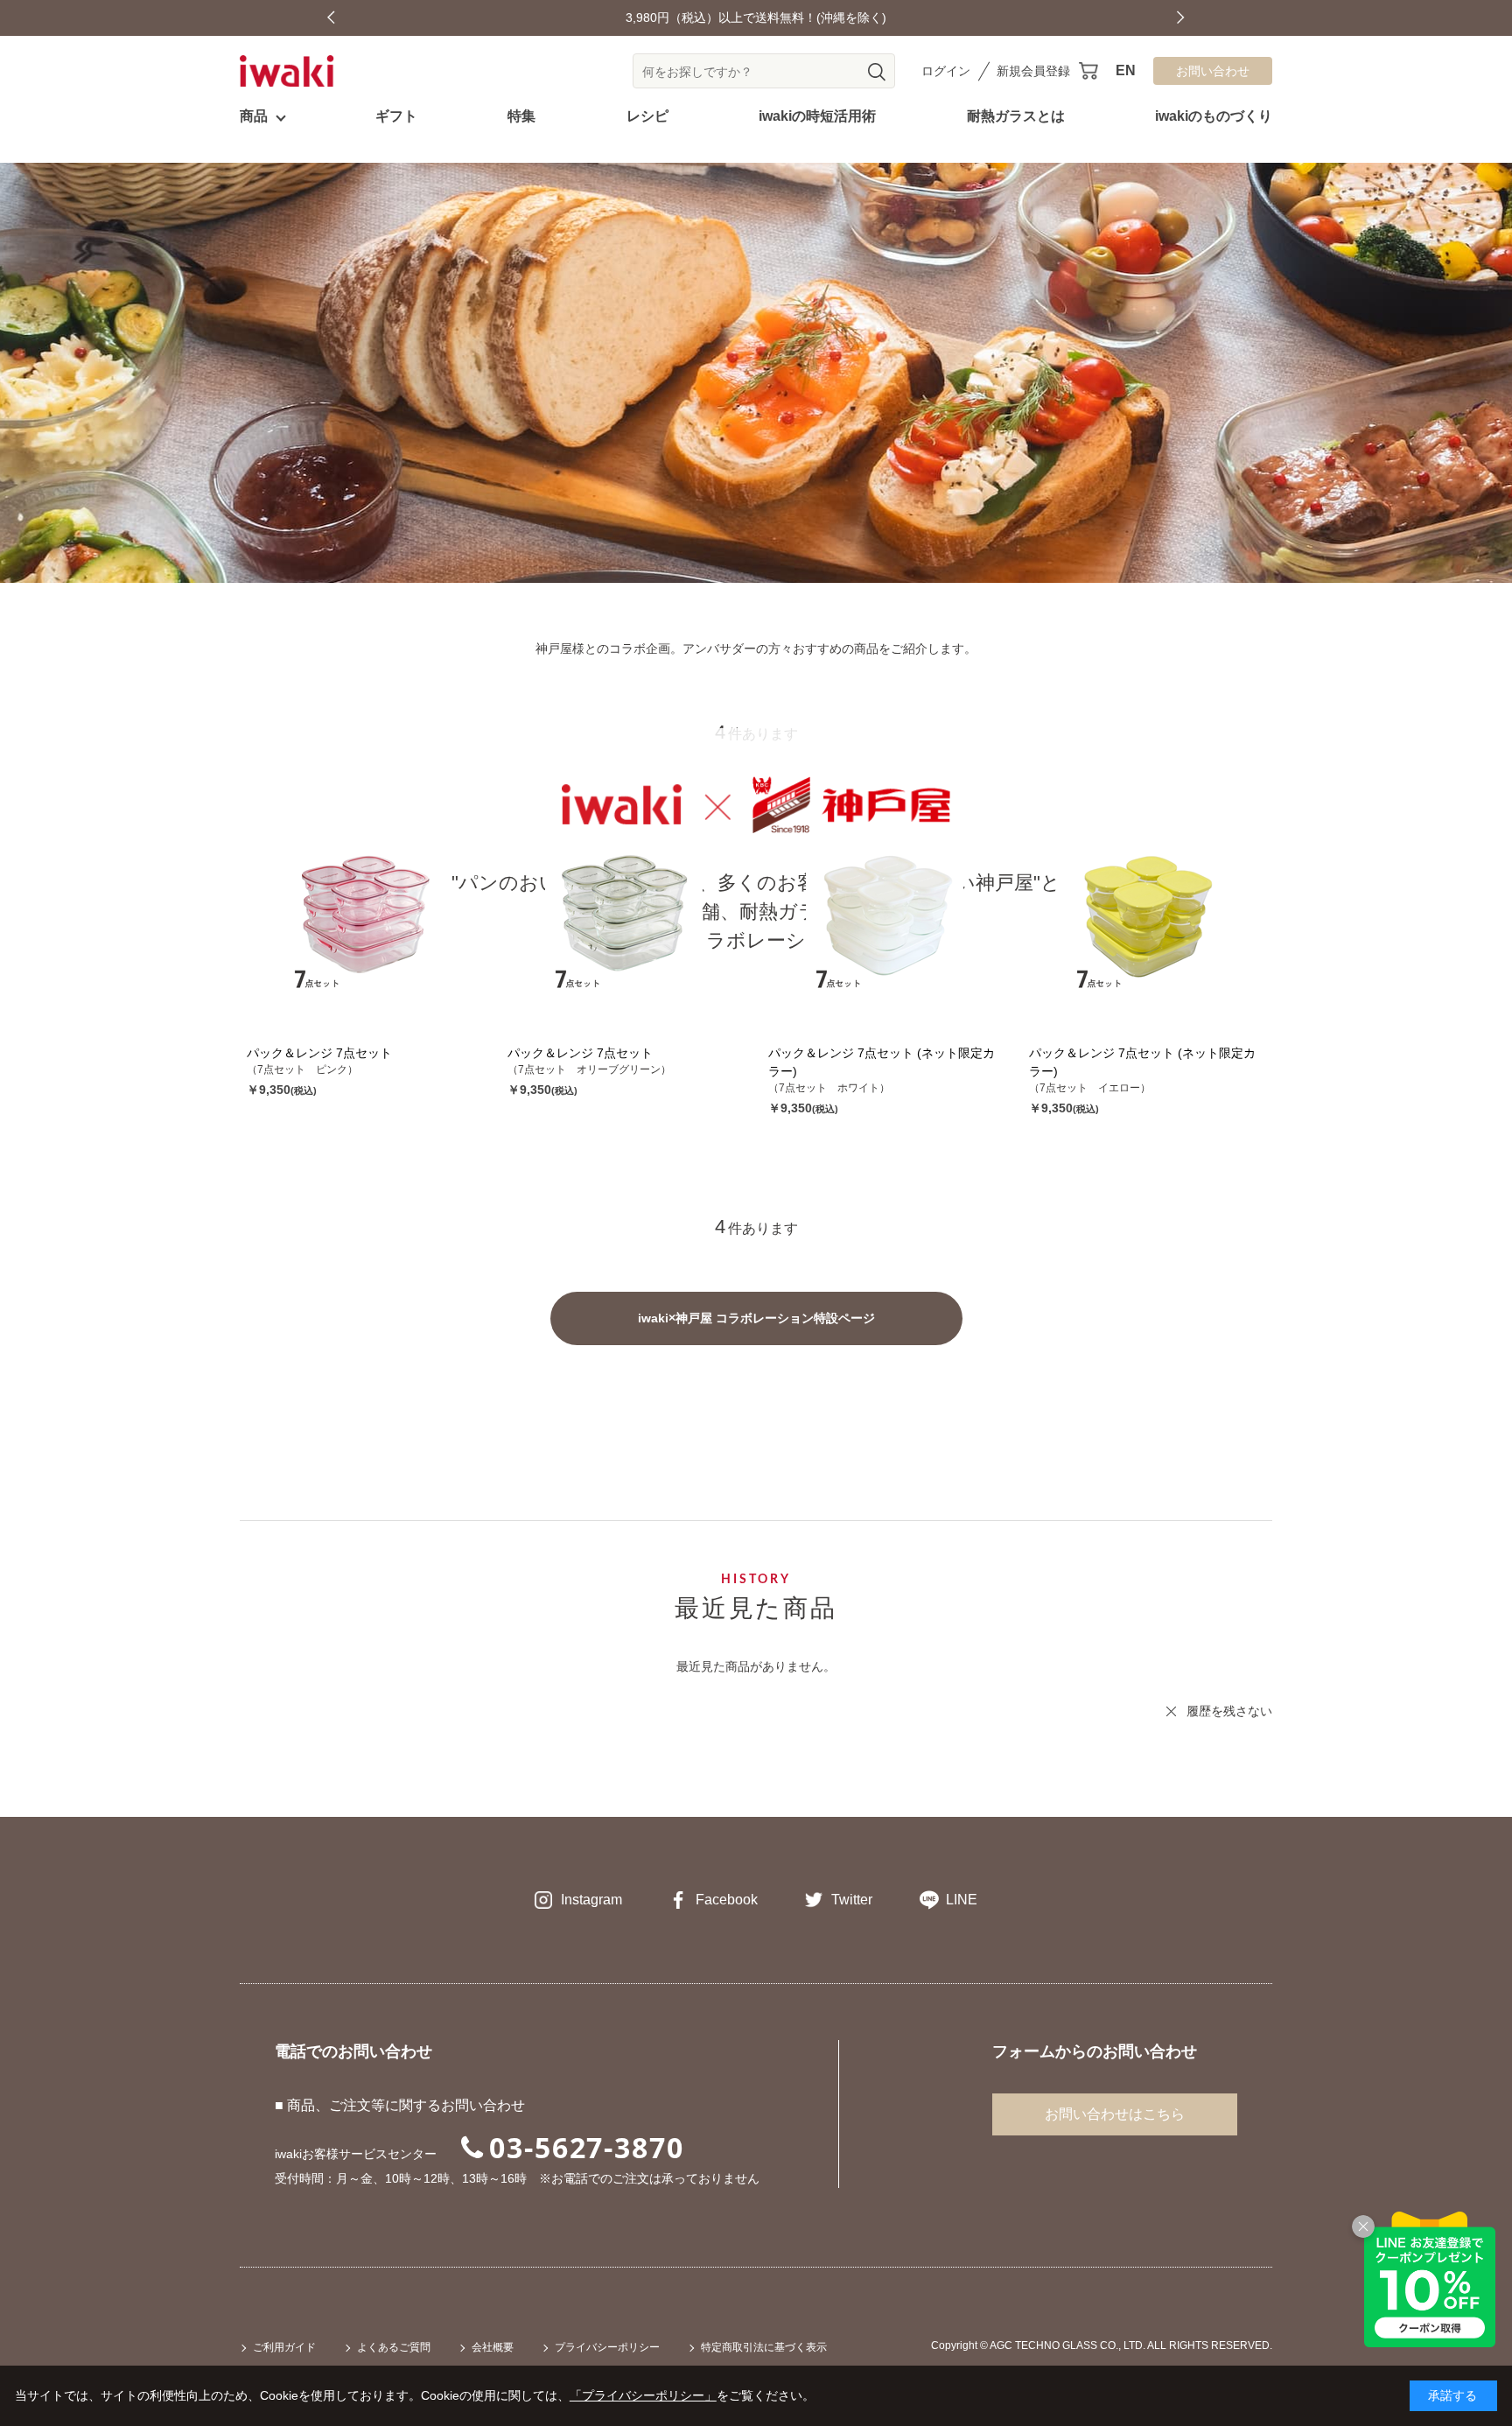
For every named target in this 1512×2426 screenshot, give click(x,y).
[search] (877, 72)
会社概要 (493, 2347)
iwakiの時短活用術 (817, 116)
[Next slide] (1181, 18)
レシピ (647, 116)
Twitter (852, 1900)
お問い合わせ (1213, 71)
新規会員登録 (1033, 71)
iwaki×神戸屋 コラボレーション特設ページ (756, 1318)
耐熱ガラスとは (1016, 116)
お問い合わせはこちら (1115, 2114)
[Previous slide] (331, 18)
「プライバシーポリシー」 (643, 2395)
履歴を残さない (1229, 1711)
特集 (521, 116)
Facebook (727, 1900)
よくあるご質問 (394, 2347)
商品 (254, 116)
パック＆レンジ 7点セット (319, 1053)
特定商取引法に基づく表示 (764, 2347)
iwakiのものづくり (1214, 116)
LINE (962, 1900)
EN (1126, 70)
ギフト (396, 116)
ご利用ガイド (284, 2347)
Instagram (591, 1900)
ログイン (946, 71)
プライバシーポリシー (607, 2347)
